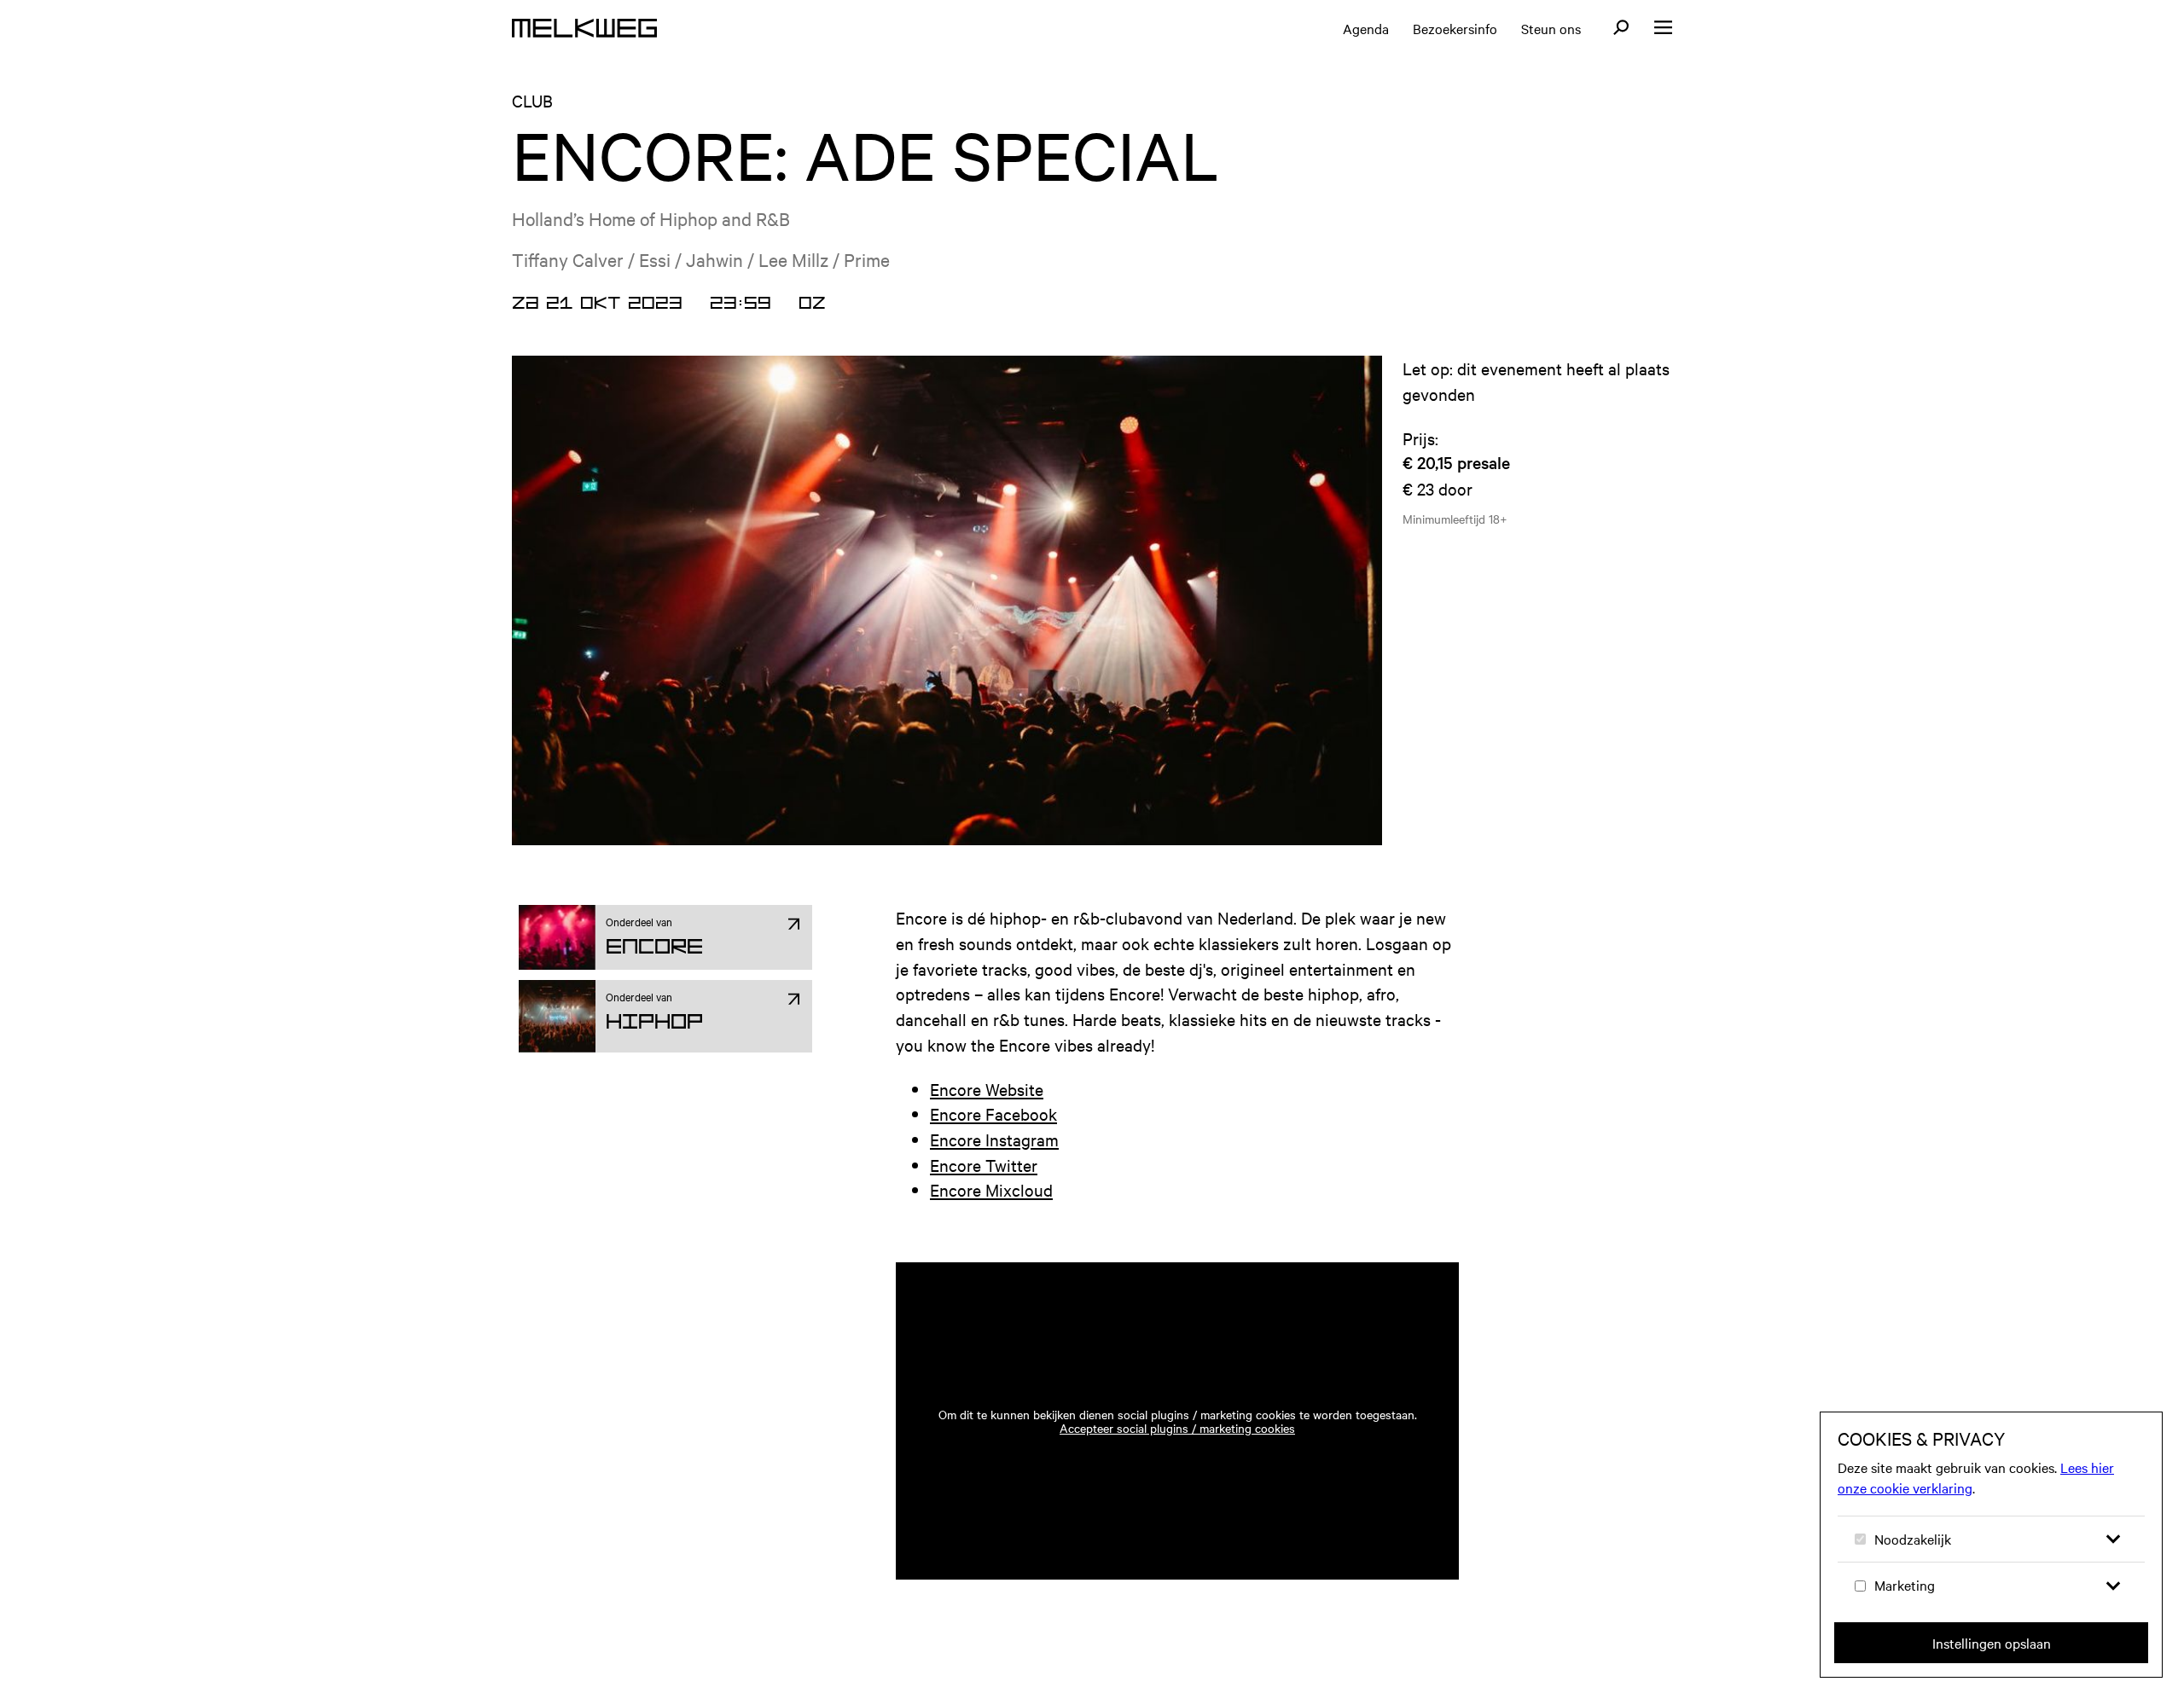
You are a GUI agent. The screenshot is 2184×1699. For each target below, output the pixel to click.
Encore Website (987, 1089)
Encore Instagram (994, 1139)
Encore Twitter (984, 1165)
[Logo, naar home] (584, 28)
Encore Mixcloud (991, 1189)
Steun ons (1551, 28)
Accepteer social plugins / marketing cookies (1177, 1428)
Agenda (1366, 28)
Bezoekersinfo (1455, 28)
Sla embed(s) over (1362, 1214)
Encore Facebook (993, 1113)
